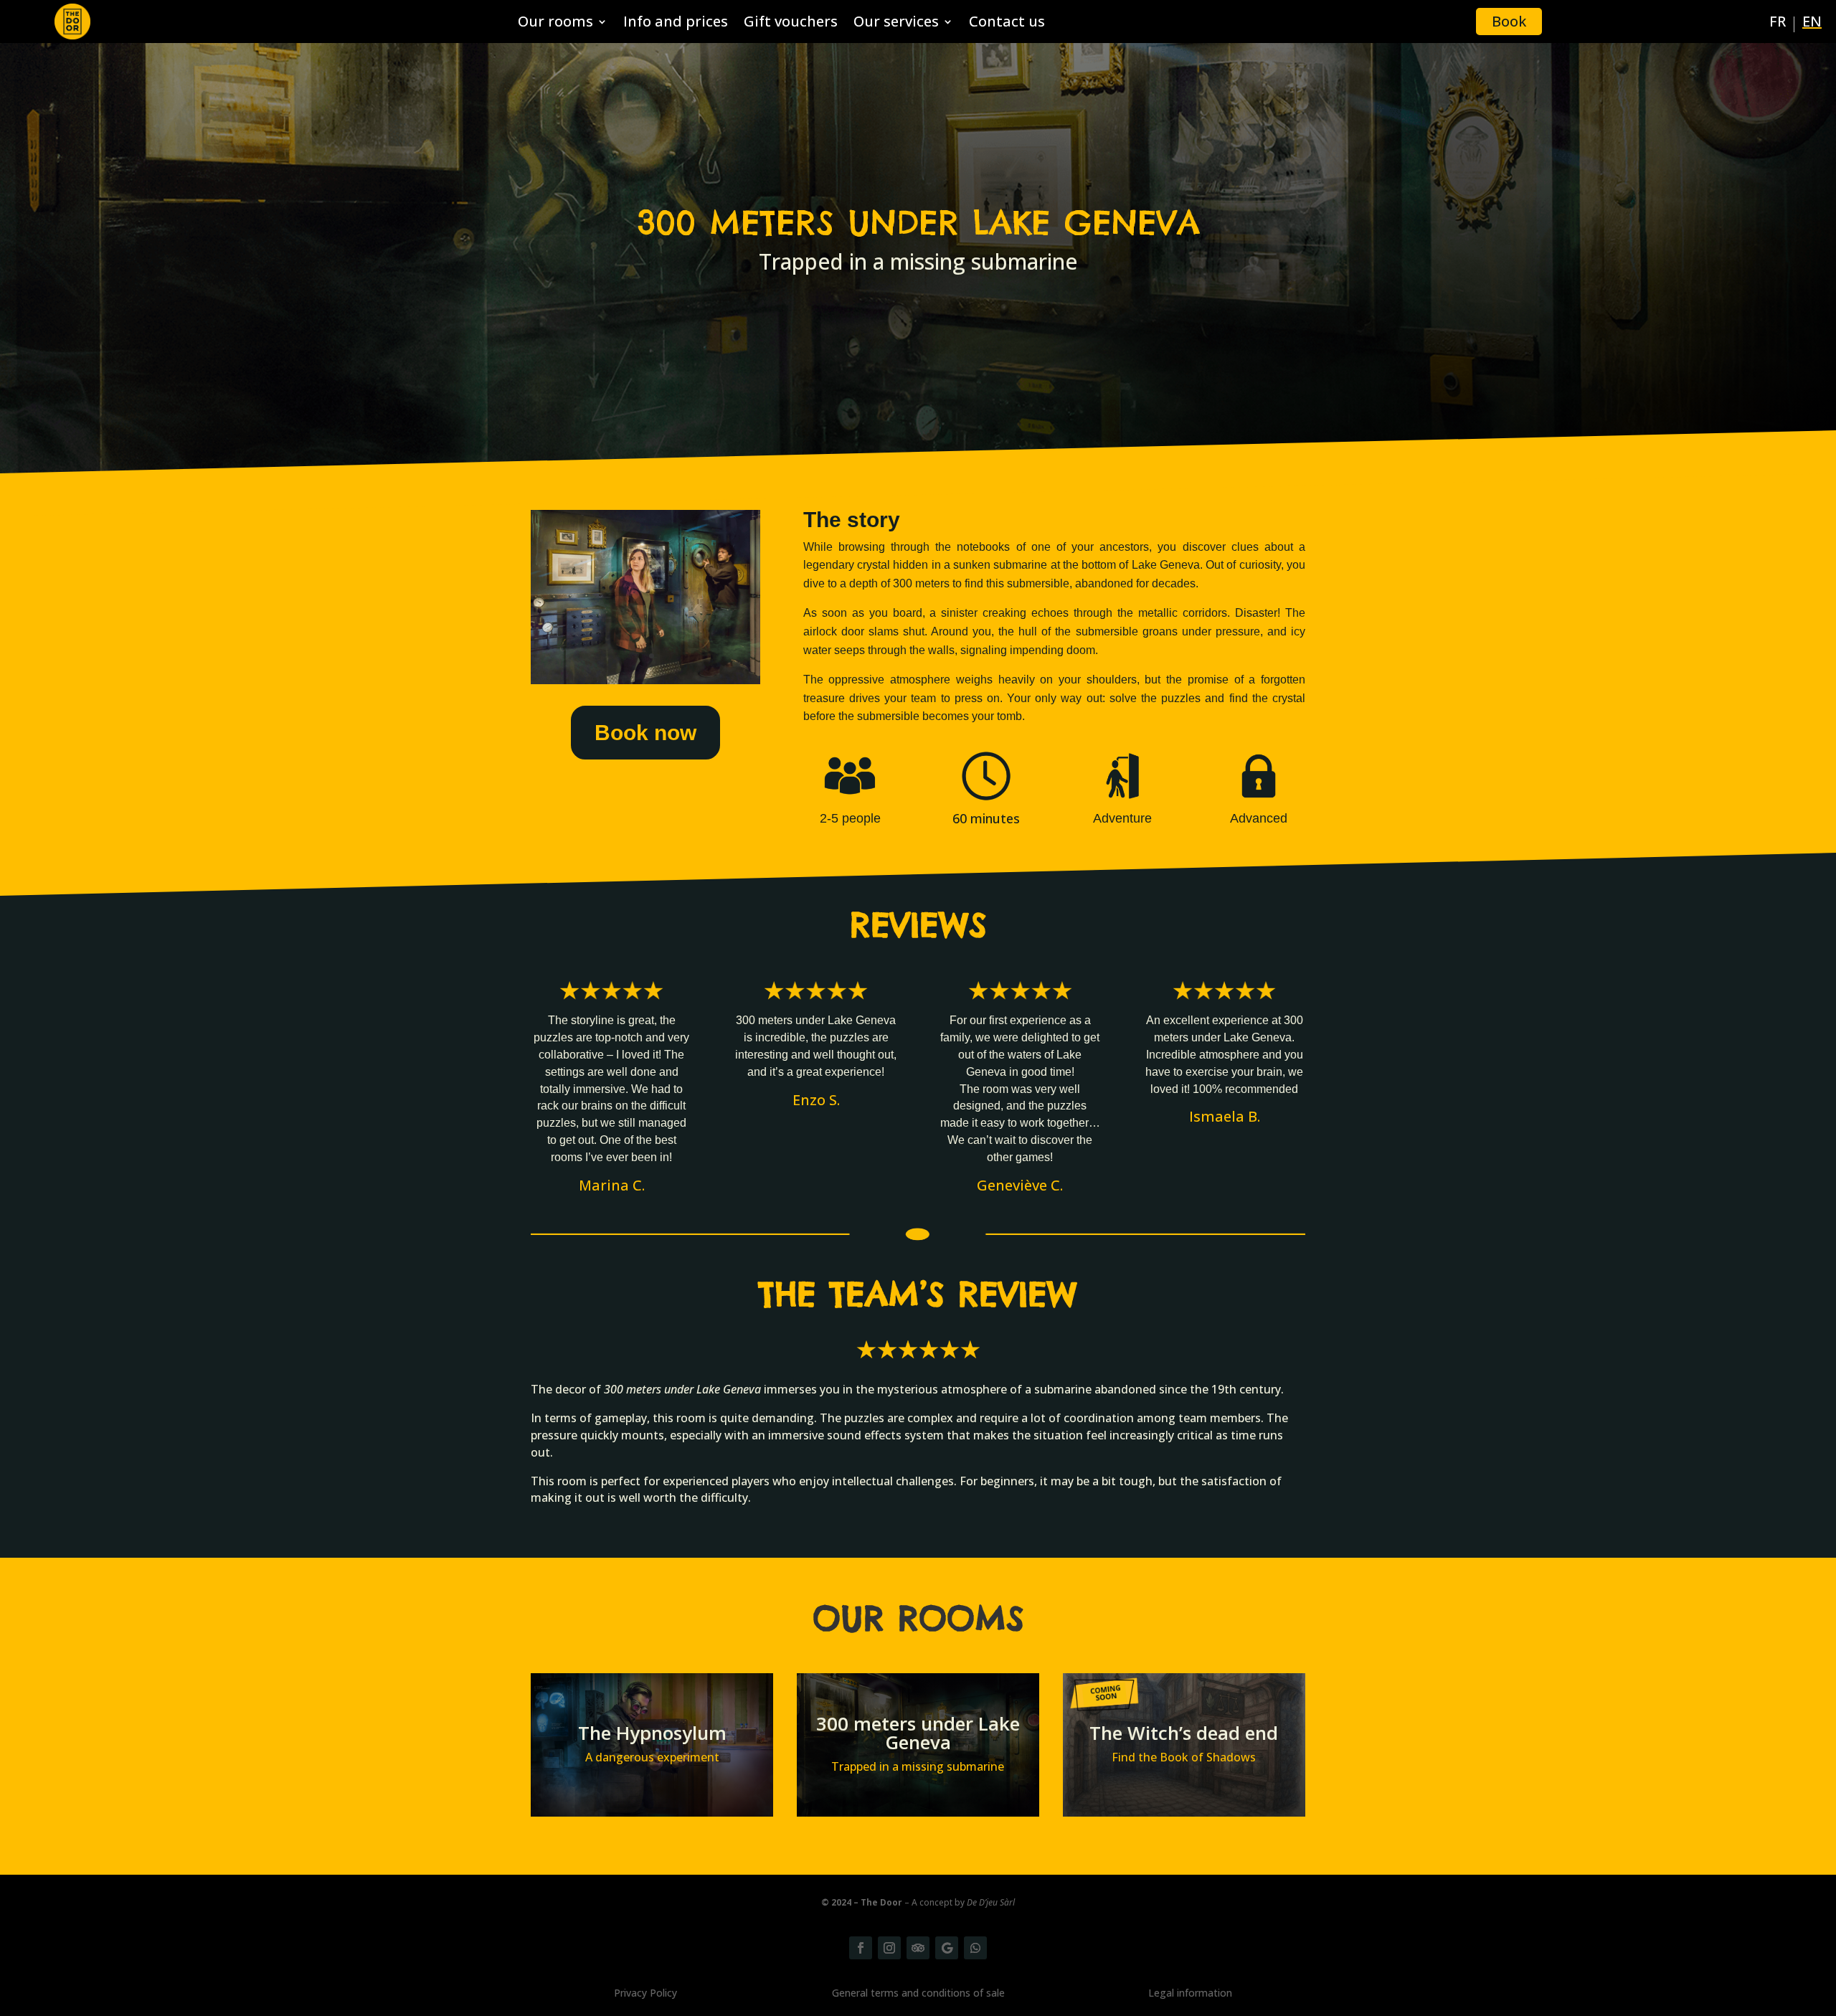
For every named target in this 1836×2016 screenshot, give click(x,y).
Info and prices (676, 24)
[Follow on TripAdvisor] (918, 1948)
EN (1812, 24)
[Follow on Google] (947, 1948)
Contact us (1007, 24)
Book (1509, 21)
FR (1778, 24)
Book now (645, 733)
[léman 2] (645, 680)
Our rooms (555, 24)
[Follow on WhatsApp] (975, 1948)
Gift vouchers (791, 24)
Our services (896, 24)
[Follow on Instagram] (889, 1948)
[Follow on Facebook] (861, 1948)
